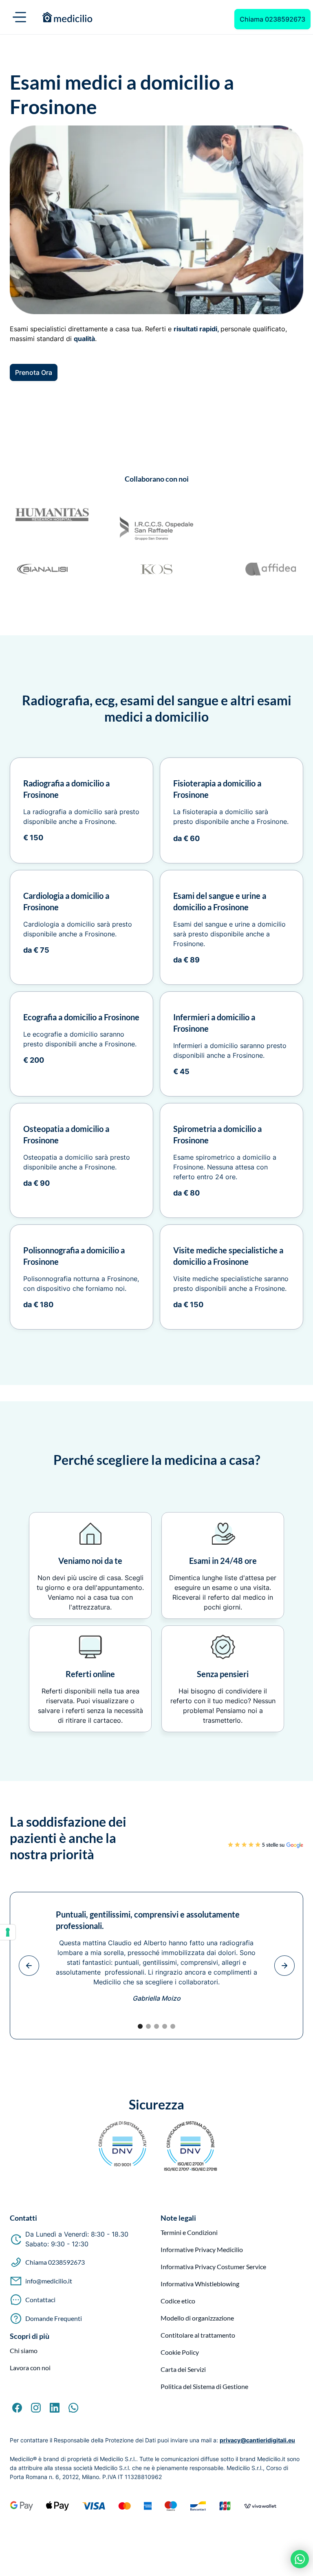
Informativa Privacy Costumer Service (213, 2267)
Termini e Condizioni (189, 2233)
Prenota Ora (34, 372)
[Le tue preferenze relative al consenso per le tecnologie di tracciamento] (8, 1932)
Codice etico (178, 2301)
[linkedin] (55, 2408)
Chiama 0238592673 (272, 19)
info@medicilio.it (49, 2281)
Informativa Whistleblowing (200, 2284)
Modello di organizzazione (197, 2318)
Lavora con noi (30, 2368)
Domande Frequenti (54, 2318)
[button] (20, 17)
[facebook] (17, 2408)
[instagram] (36, 2408)
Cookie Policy (180, 2352)
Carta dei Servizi (183, 2369)
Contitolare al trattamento (198, 2335)
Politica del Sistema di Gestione (204, 2387)
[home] (132, 17)
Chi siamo (24, 2351)
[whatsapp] (73, 2408)
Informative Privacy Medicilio (202, 2250)
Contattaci (40, 2300)
